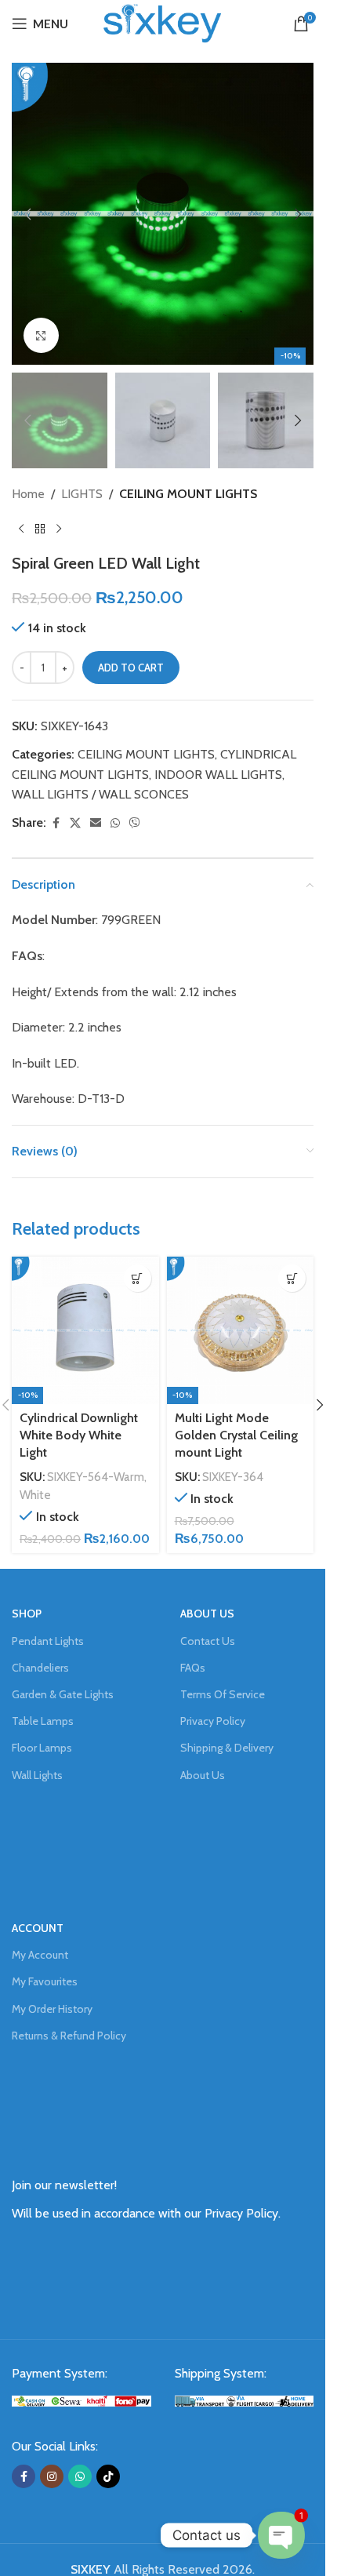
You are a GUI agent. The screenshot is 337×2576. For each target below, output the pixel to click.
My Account (40, 1955)
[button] (27, 214)
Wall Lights (37, 1775)
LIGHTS (82, 494)
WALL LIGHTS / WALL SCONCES (100, 794)
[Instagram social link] (52, 2476)
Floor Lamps (42, 1748)
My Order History (52, 2009)
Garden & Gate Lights (63, 1694)
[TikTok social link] (108, 2476)
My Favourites (45, 1981)
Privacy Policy (213, 1721)
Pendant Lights (48, 1641)
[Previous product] (21, 529)
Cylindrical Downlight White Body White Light (79, 1435)
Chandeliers (40, 1668)
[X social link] (75, 823)
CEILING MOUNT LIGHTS (188, 494)
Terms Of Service (223, 1694)
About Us (203, 1775)
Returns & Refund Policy (69, 2036)
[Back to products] (40, 529)
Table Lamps (43, 1721)
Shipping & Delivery (227, 1748)
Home (28, 494)
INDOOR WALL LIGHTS (218, 775)
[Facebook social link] (56, 823)
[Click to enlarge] (41, 335)
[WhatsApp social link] (115, 823)
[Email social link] (96, 823)
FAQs (193, 1668)
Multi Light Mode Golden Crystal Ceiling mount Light (236, 1435)
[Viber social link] (135, 823)
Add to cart (131, 668)
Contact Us (208, 1641)
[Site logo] (162, 22)
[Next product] (59, 529)
